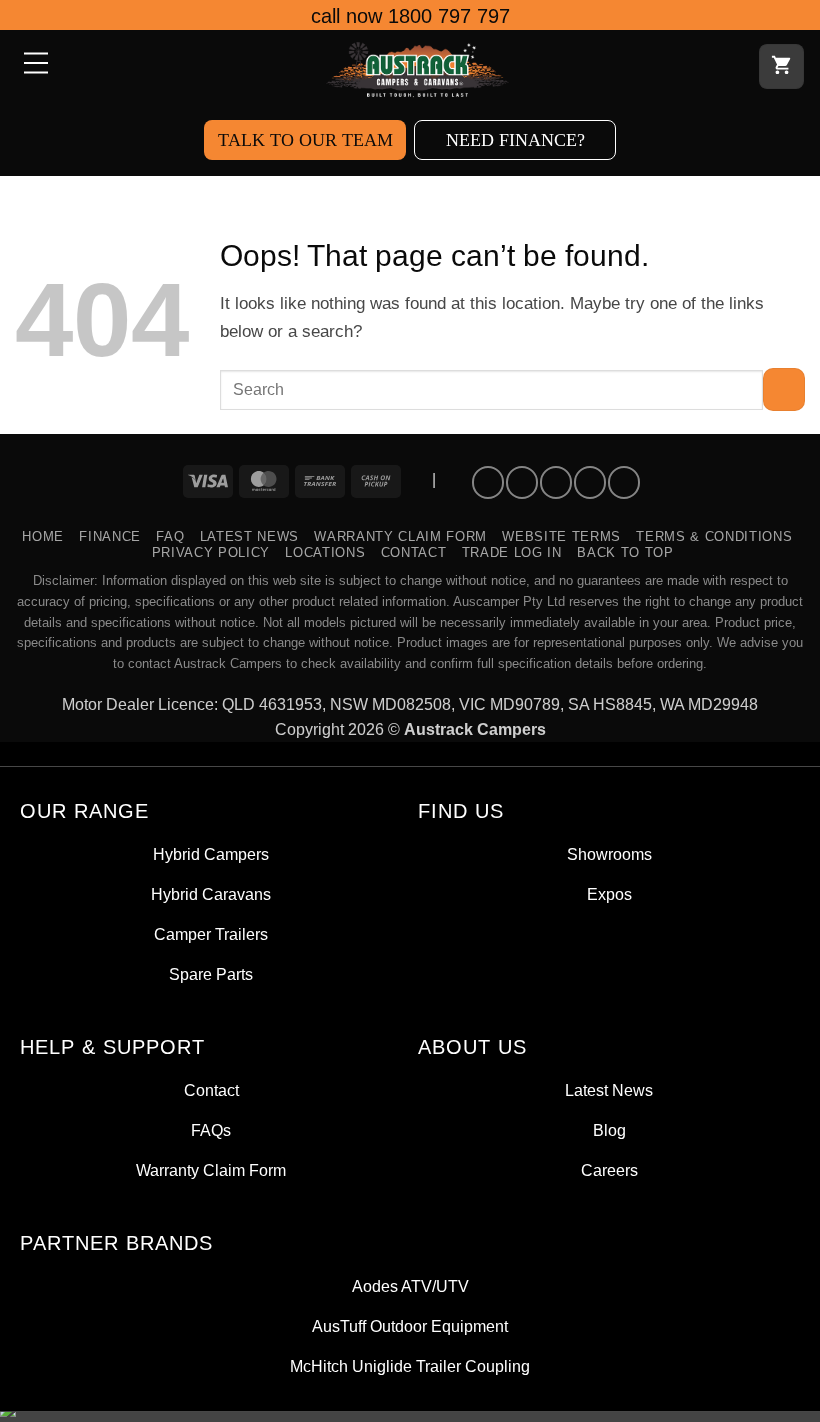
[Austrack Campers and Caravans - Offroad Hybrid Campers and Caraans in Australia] (418, 70)
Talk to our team (305, 140)
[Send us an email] (590, 482)
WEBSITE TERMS (561, 536)
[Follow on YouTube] (624, 482)
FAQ (170, 536)
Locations (325, 552)
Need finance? (515, 140)
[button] (34, 65)
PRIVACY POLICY (211, 552)
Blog (609, 1130)
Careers (609, 1170)
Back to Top (625, 552)
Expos (609, 894)
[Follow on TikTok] (556, 482)
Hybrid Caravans (211, 894)
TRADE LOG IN (512, 552)
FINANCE (110, 536)
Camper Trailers (211, 934)
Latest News (249, 536)
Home (43, 536)
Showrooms (609, 854)
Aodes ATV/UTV (410, 1286)
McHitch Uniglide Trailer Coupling (410, 1366)
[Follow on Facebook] (488, 482)
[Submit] (784, 389)
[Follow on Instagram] (522, 482)
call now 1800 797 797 (410, 16)
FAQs (211, 1130)
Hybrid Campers (211, 854)
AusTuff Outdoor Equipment (410, 1326)
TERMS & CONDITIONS (714, 536)
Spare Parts (211, 974)
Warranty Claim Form (400, 536)
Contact (414, 552)
